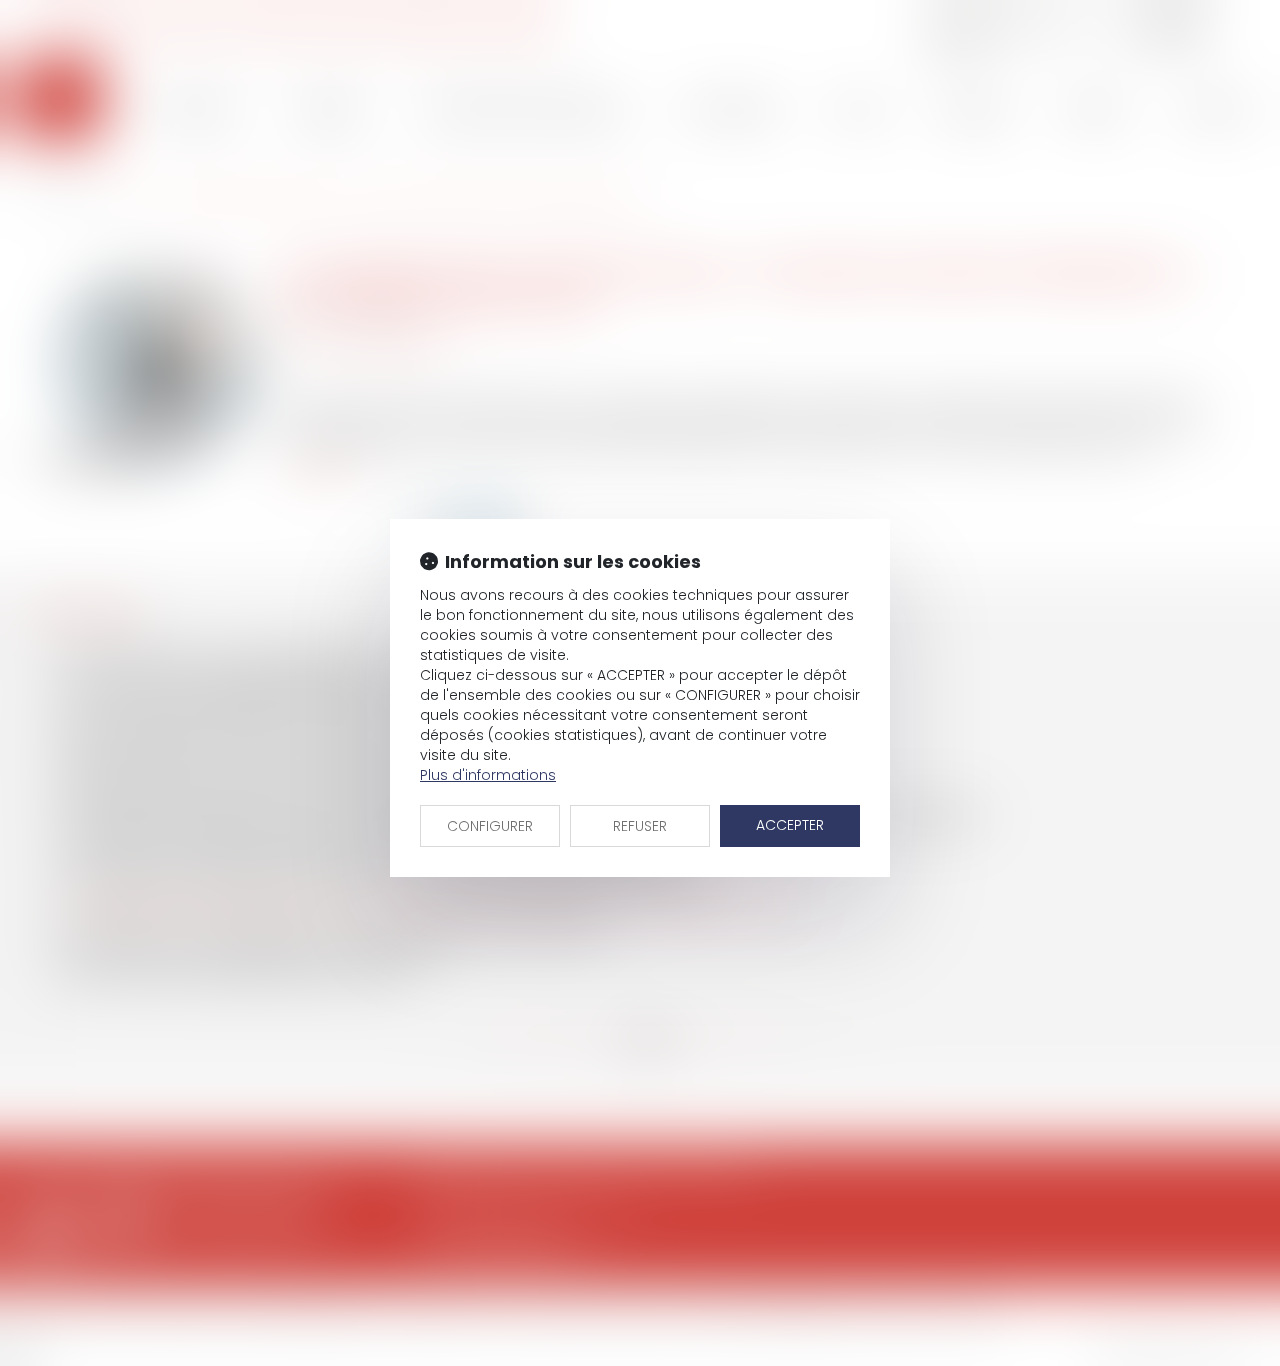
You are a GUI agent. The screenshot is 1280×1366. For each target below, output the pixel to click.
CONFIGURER (490, 826)
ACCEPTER (790, 825)
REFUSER (640, 826)
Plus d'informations (488, 775)
